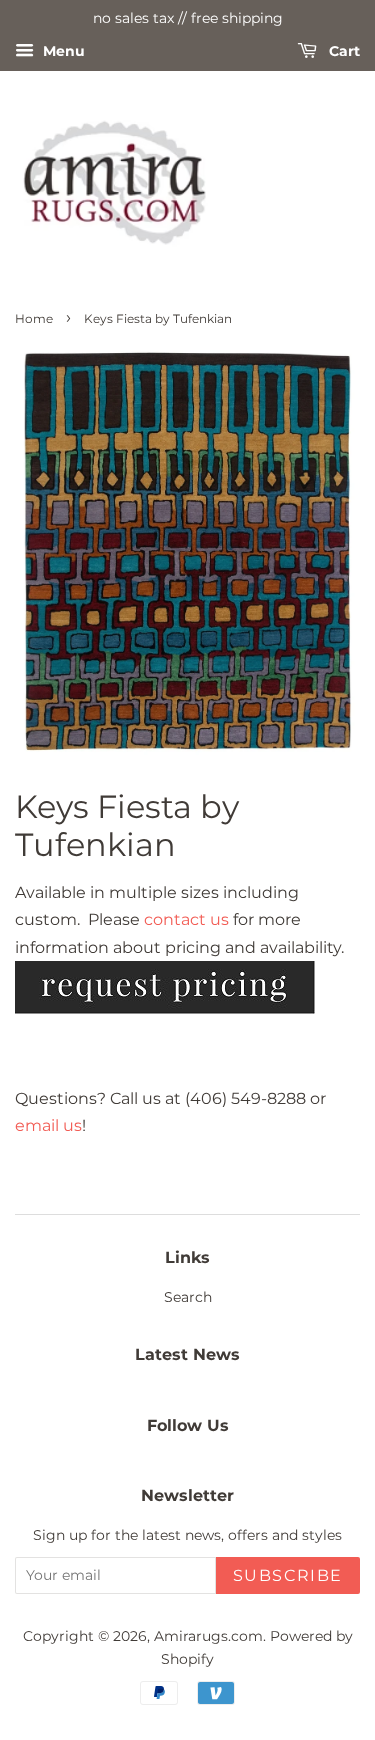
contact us (186, 919)
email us (48, 1125)
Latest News (187, 1354)
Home (34, 318)
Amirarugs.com (208, 1636)
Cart (342, 51)
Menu (62, 51)
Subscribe (288, 1575)
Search (188, 1297)
